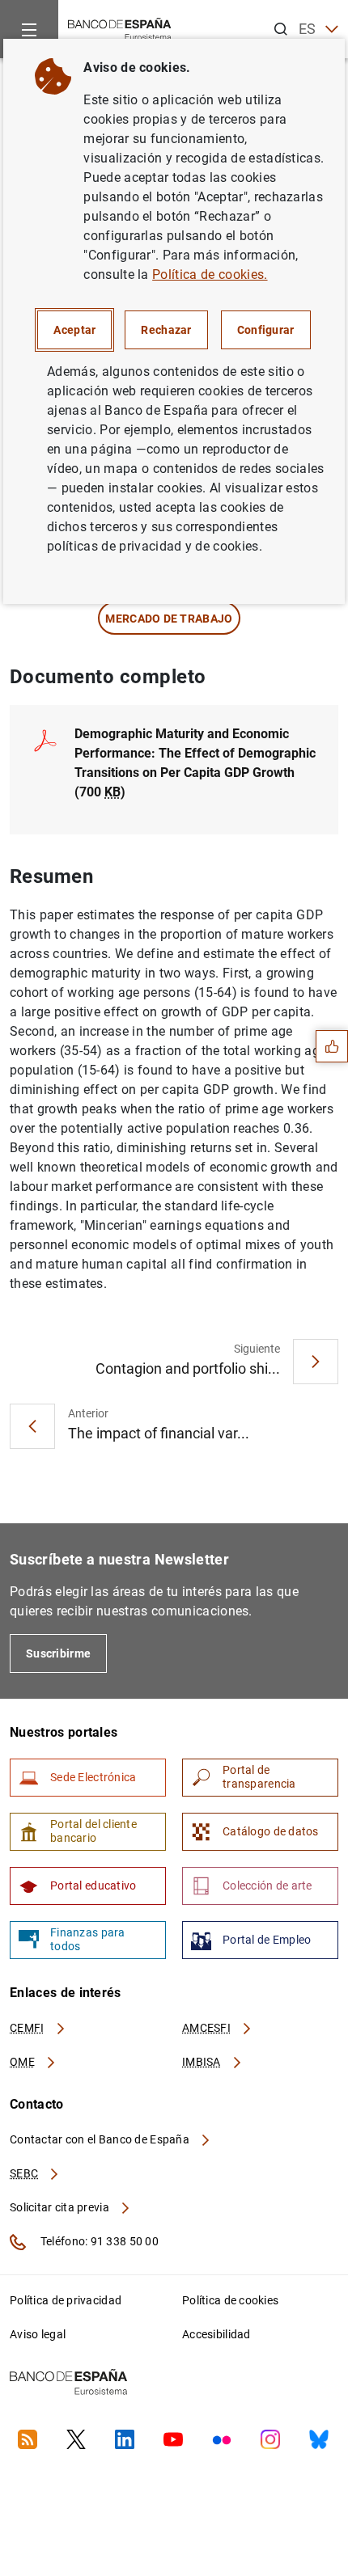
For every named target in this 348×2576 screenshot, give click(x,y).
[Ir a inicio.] (120, 28)
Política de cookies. (210, 274)
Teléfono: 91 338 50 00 (98, 2241)
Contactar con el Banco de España (101, 2139)
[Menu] (29, 29)
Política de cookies (230, 2300)
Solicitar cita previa (61, 2207)
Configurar (266, 330)
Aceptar (74, 330)
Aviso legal (38, 2334)
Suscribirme (58, 1653)
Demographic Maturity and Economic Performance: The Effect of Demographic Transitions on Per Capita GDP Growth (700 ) (195, 763)
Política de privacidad (66, 2300)
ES (308, 29)
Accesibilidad (216, 2334)
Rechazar (166, 330)
